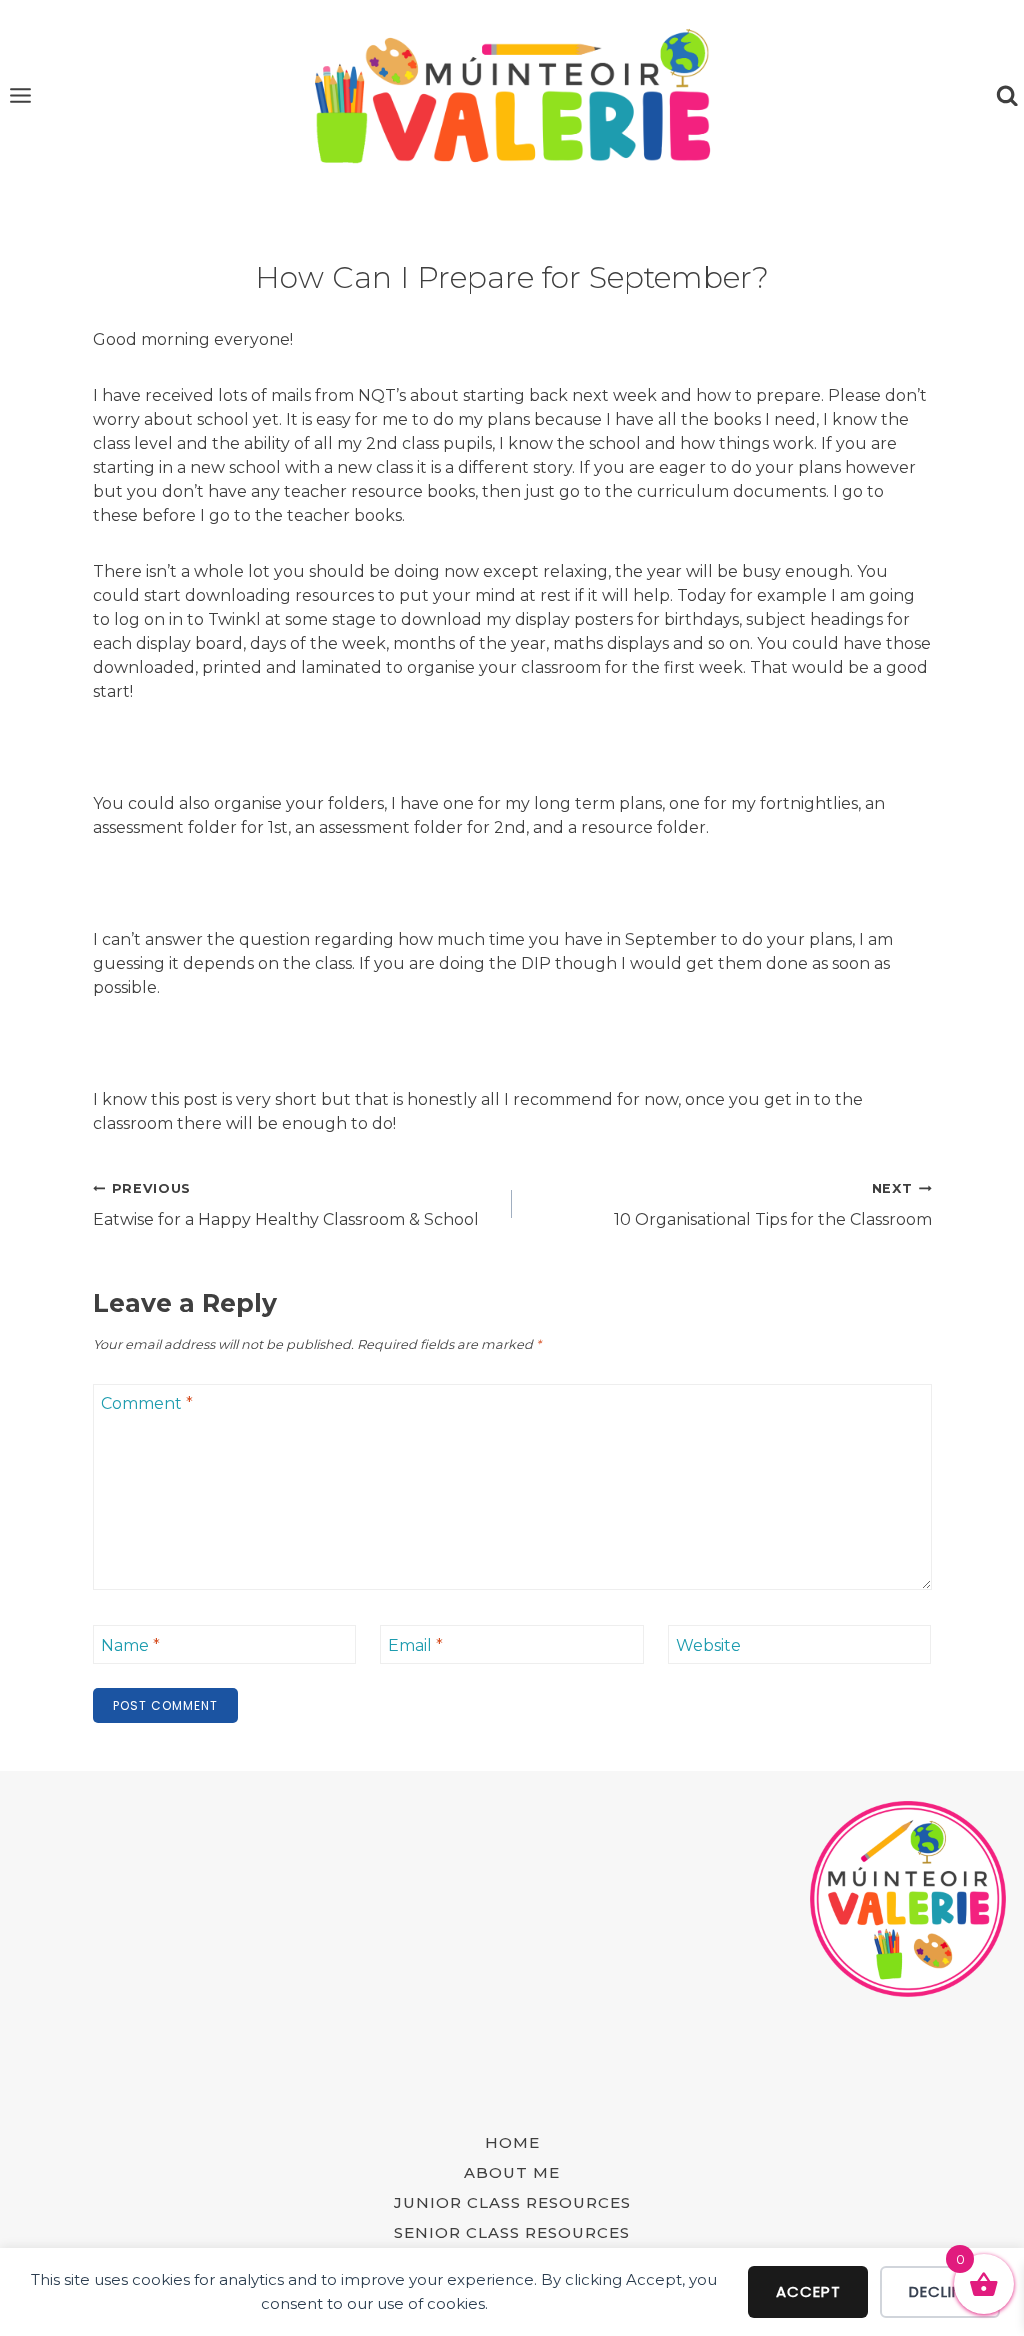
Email (415, 1645)
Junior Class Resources (512, 2202)
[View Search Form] (1007, 96)
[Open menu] (21, 96)
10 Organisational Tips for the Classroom (773, 1205)
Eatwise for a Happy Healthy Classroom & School (286, 1205)
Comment (147, 1403)
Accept (808, 2291)
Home (512, 2142)
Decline (940, 2291)
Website (708, 1645)
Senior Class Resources (512, 2232)
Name (130, 1645)
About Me (512, 2172)
